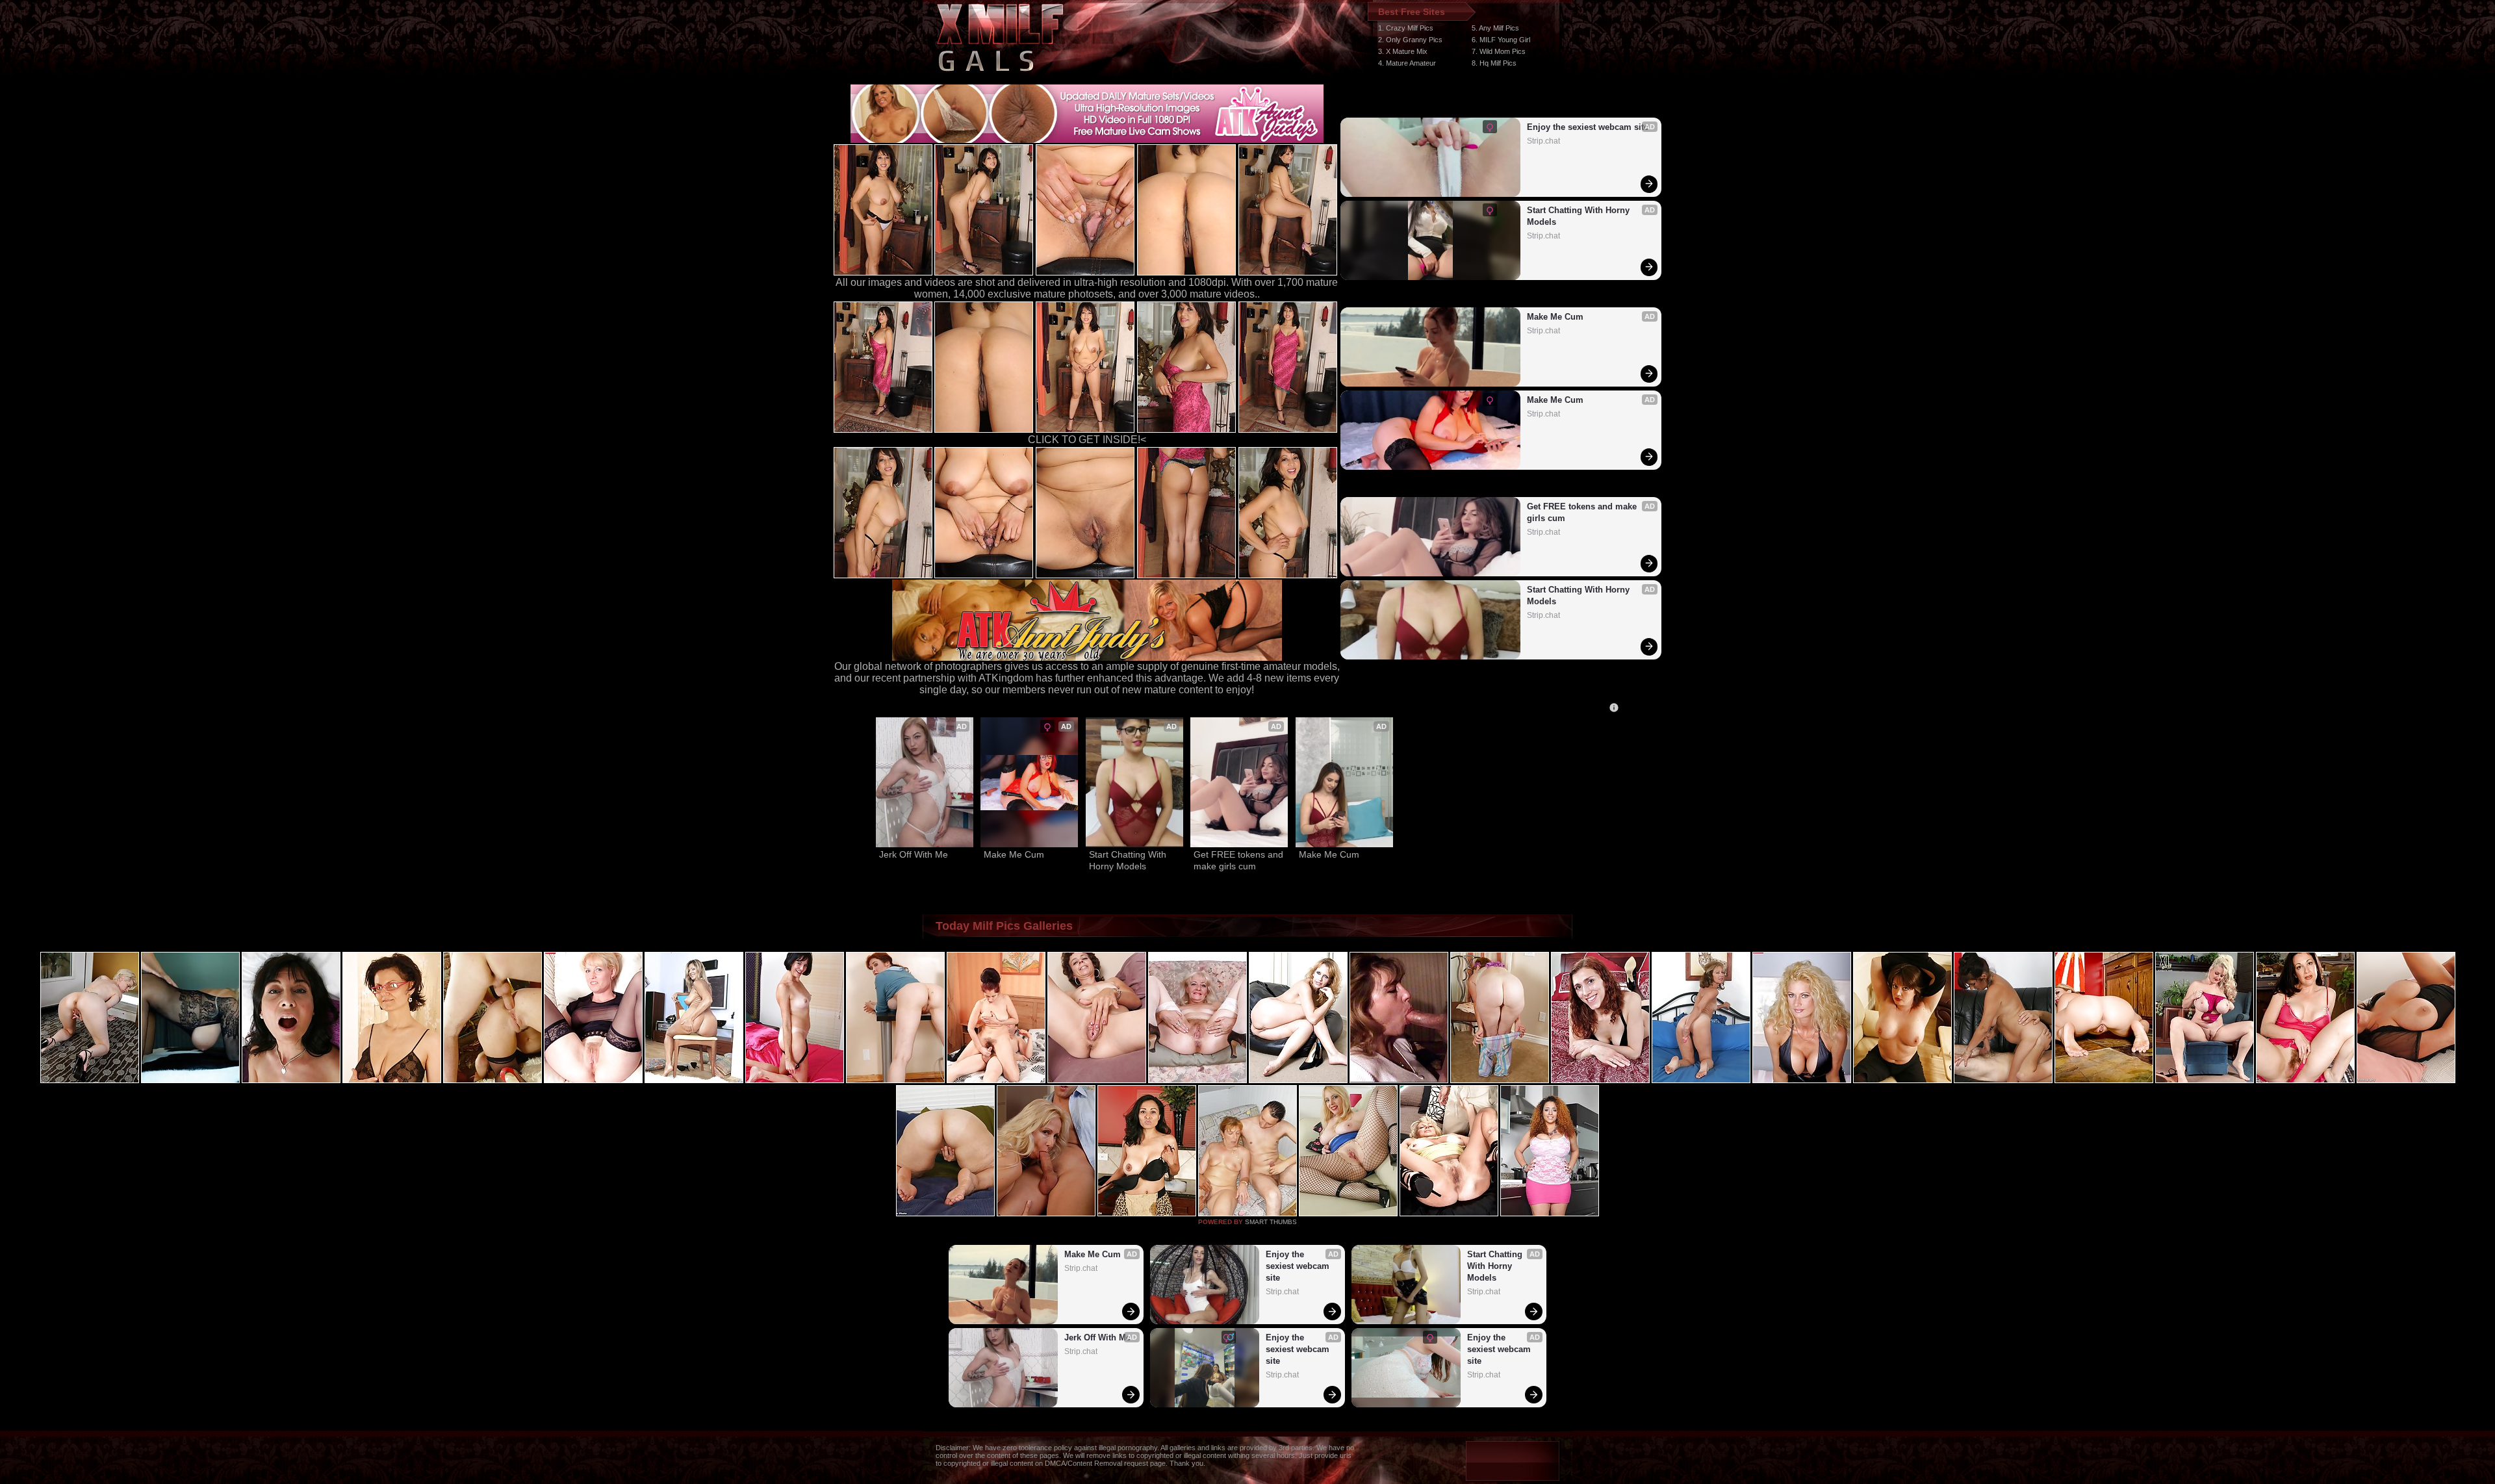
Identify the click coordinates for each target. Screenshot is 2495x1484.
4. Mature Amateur (1407, 63)
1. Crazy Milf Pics (1406, 28)
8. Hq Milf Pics (1494, 63)
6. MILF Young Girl (1501, 40)
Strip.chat (1543, 141)
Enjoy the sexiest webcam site (1588, 127)
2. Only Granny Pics (1410, 40)
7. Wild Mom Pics (1499, 51)
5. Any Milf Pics (1495, 28)
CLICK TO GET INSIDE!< (1087, 440)
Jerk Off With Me (914, 854)
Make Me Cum (1555, 317)
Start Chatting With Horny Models (1580, 216)
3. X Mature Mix (1403, 51)
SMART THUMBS (1271, 1222)
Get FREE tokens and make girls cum (1583, 512)
